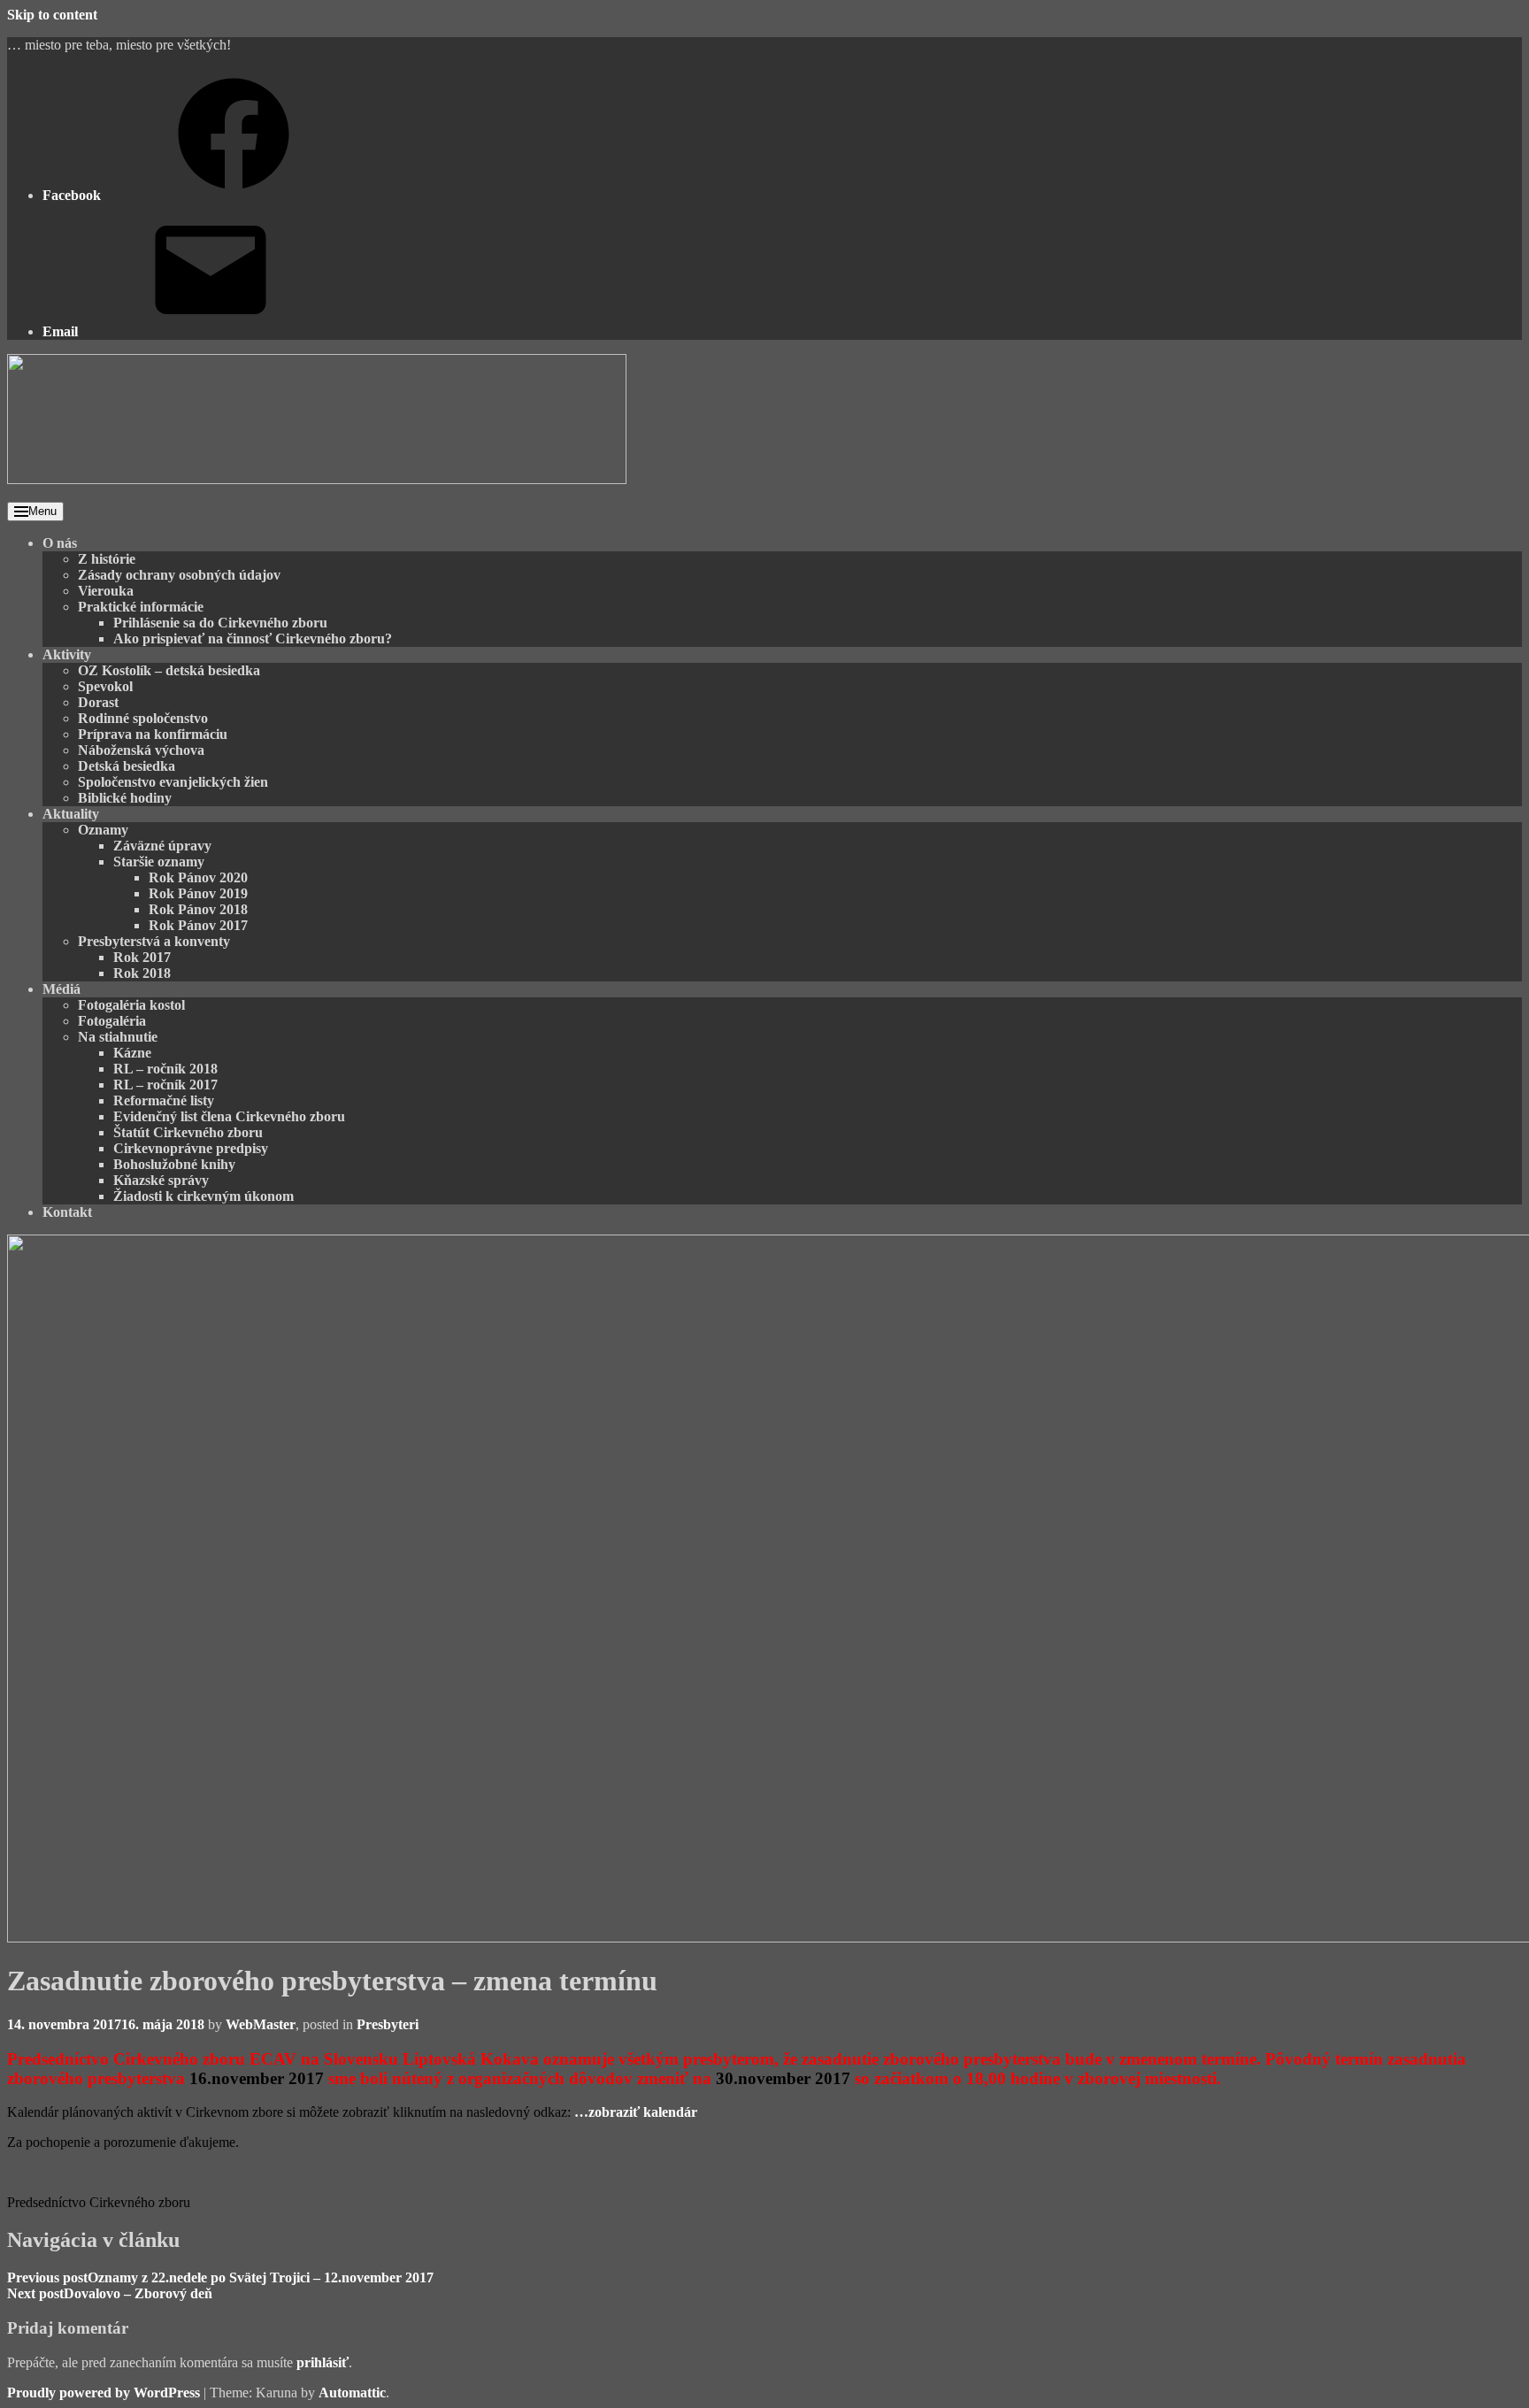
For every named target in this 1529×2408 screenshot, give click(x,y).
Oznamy (103, 830)
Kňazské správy (161, 1180)
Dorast (98, 702)
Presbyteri (388, 2024)
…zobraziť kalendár (636, 2112)
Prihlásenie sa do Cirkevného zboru (220, 623)
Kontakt (67, 1212)
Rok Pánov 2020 (198, 877)
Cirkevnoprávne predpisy (191, 1148)
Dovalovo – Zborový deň (110, 2293)
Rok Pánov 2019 (198, 893)
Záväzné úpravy (162, 846)
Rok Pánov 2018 (198, 909)
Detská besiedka (127, 766)
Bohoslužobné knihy (174, 1164)
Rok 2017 (142, 957)
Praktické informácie (141, 607)
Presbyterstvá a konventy (154, 941)
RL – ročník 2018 (165, 1069)
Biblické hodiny (125, 798)
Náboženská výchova (141, 750)
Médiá (61, 989)
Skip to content (52, 15)
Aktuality (71, 814)
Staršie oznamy (159, 862)
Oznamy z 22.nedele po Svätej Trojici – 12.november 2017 (220, 2277)
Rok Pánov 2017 (198, 925)
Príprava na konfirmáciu (153, 734)
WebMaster (261, 2024)
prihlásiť (323, 2362)
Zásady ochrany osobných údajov (179, 575)
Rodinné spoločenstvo (143, 718)
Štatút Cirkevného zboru (188, 1132)
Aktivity (67, 654)
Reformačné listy (164, 1100)
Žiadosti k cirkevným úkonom (204, 1196)
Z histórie (107, 559)
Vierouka (106, 591)
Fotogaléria (112, 1021)
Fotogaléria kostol (131, 1005)
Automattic (352, 2393)
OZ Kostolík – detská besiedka (169, 670)
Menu (42, 511)
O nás (60, 543)
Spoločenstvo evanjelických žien (173, 782)
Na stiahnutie (118, 1037)
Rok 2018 (142, 973)
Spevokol (105, 686)
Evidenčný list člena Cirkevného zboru (229, 1116)
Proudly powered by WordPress (104, 2393)
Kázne (132, 1053)
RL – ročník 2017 (165, 1085)
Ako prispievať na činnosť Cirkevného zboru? (253, 639)
